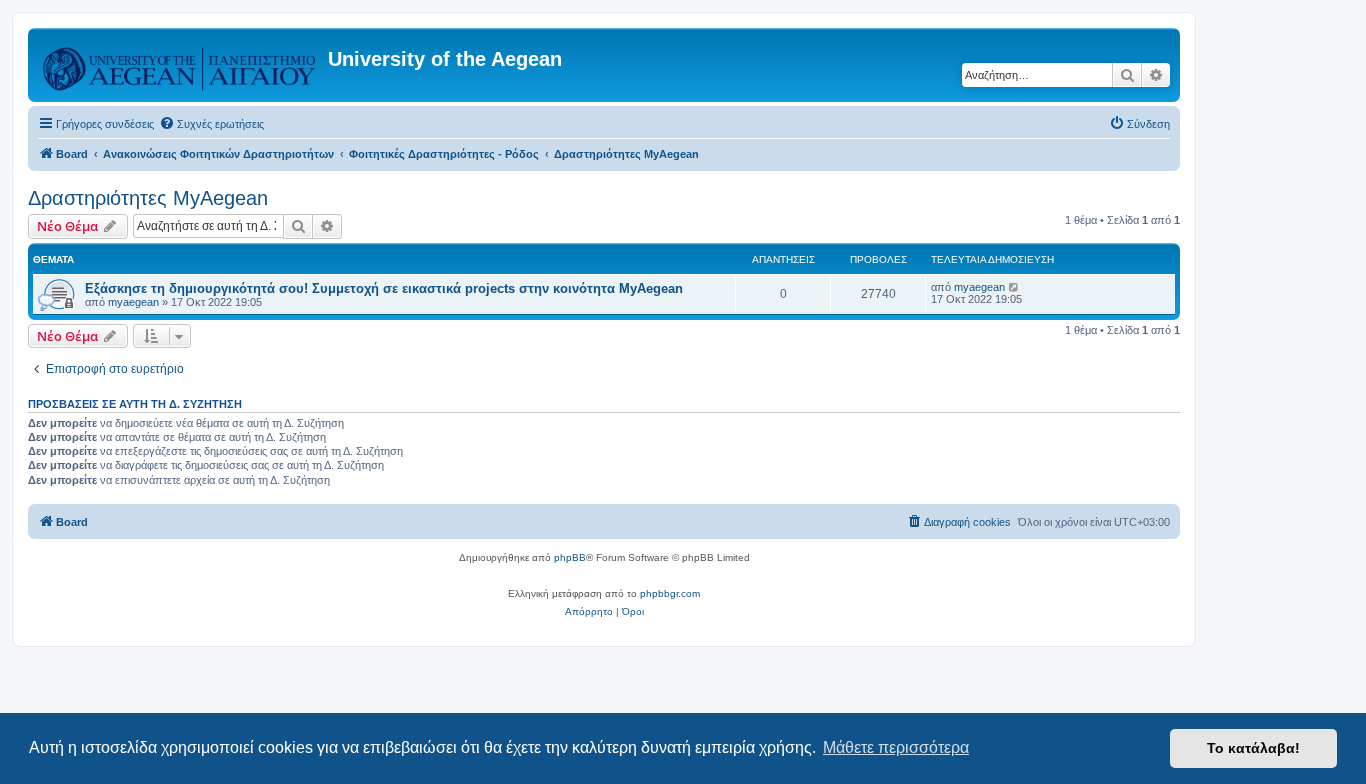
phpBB (570, 557)
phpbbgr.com (670, 593)
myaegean (133, 302)
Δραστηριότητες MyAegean (148, 198)
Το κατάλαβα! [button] (1253, 748)
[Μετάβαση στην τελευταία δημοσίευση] (1014, 287)
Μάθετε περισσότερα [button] (896, 747)
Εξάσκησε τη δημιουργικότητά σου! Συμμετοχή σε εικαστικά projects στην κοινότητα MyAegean (384, 288)
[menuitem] (211, 124)
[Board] (180, 65)
